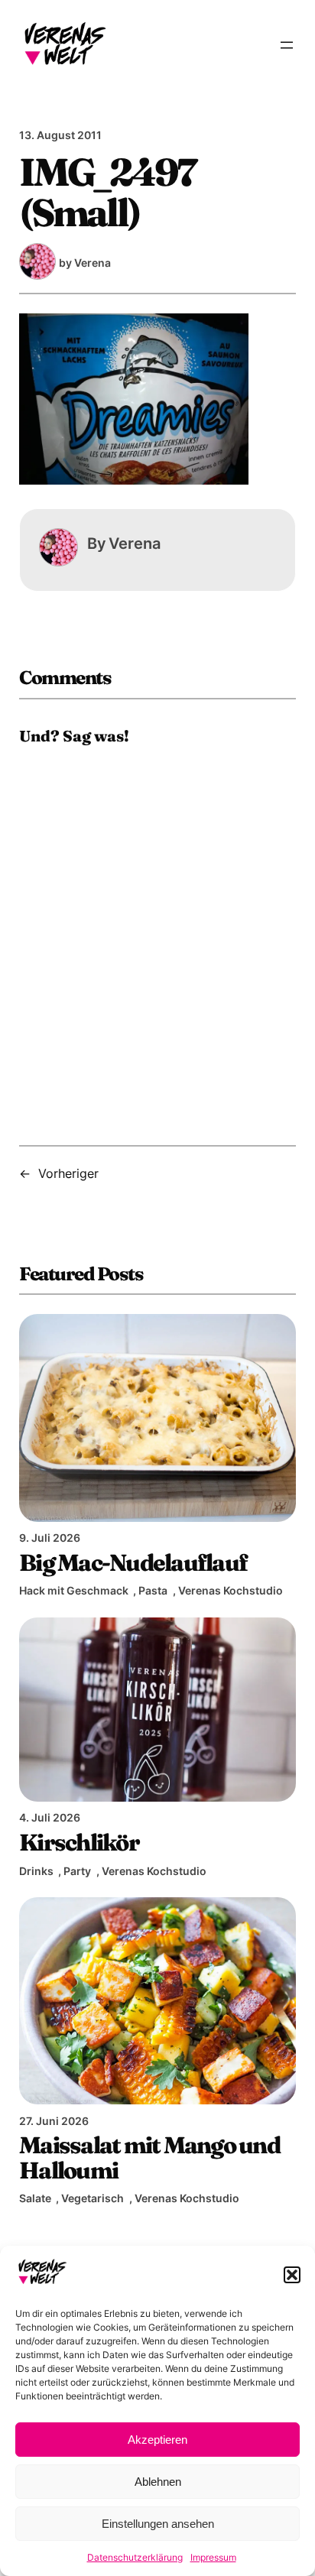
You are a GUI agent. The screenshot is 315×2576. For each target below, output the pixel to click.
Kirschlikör (79, 1842)
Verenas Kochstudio (231, 1590)
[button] (292, 2275)
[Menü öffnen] (287, 45)
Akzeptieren (157, 2440)
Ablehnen (158, 2482)
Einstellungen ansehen (158, 2524)
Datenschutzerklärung (135, 2557)
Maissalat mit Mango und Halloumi (149, 2157)
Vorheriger (68, 1173)
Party (77, 1871)
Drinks (36, 1871)
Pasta (153, 1590)
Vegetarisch (93, 2198)
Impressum (213, 2557)
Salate (35, 2198)
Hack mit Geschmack (74, 1590)
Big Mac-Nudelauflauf (133, 1562)
